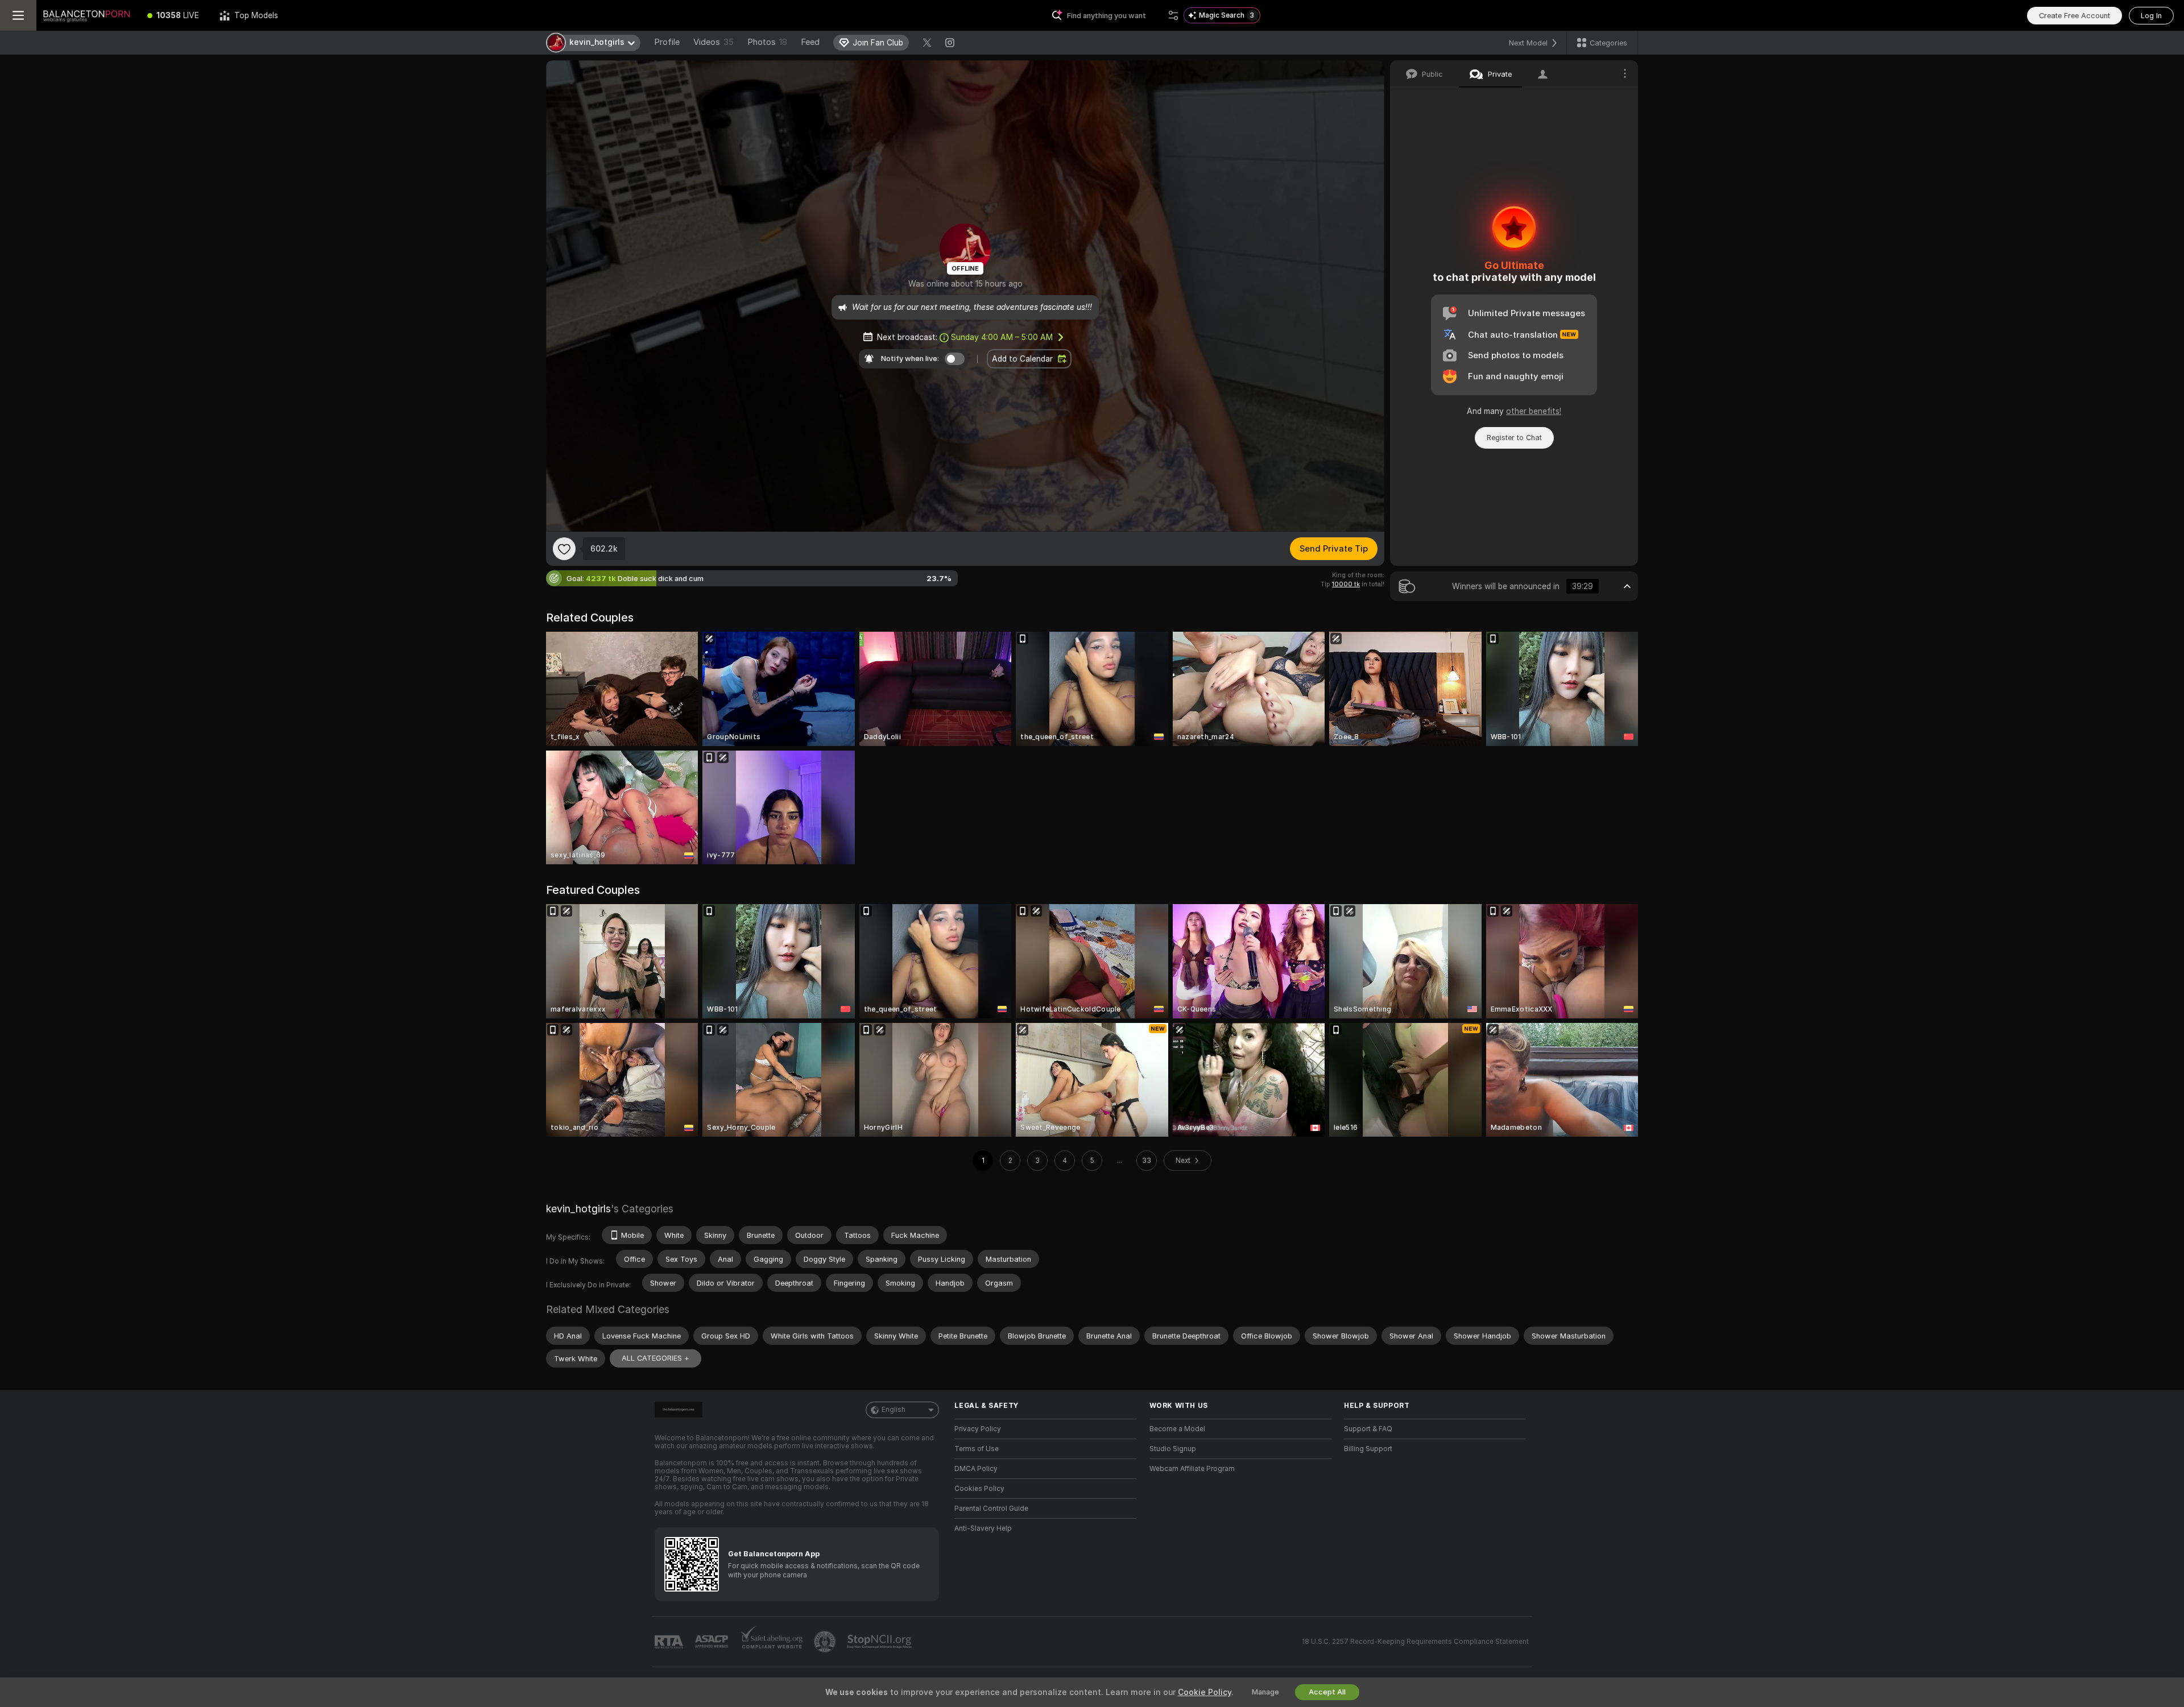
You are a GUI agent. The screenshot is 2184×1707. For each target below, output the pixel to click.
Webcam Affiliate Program (1192, 1469)
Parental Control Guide (991, 1509)
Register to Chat (1514, 438)
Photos (767, 42)
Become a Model (1177, 1429)
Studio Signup (1173, 1449)
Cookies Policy (979, 1489)
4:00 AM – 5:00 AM (1002, 337)
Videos (713, 42)
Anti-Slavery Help (983, 1528)
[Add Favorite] (564, 549)
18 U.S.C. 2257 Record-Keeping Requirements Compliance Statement (1415, 1642)
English (894, 1410)
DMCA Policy (976, 1469)
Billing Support (1368, 1449)
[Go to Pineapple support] (826, 1642)
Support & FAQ (1368, 1429)
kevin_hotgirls (578, 1209)
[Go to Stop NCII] (880, 1642)
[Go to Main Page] (87, 15)
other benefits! (1534, 411)
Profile (667, 42)
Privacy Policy (978, 1429)
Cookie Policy (1205, 1692)
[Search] (1173, 15)
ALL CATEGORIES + (655, 1358)
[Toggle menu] (18, 15)
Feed (810, 42)
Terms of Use (977, 1449)
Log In (2151, 16)
